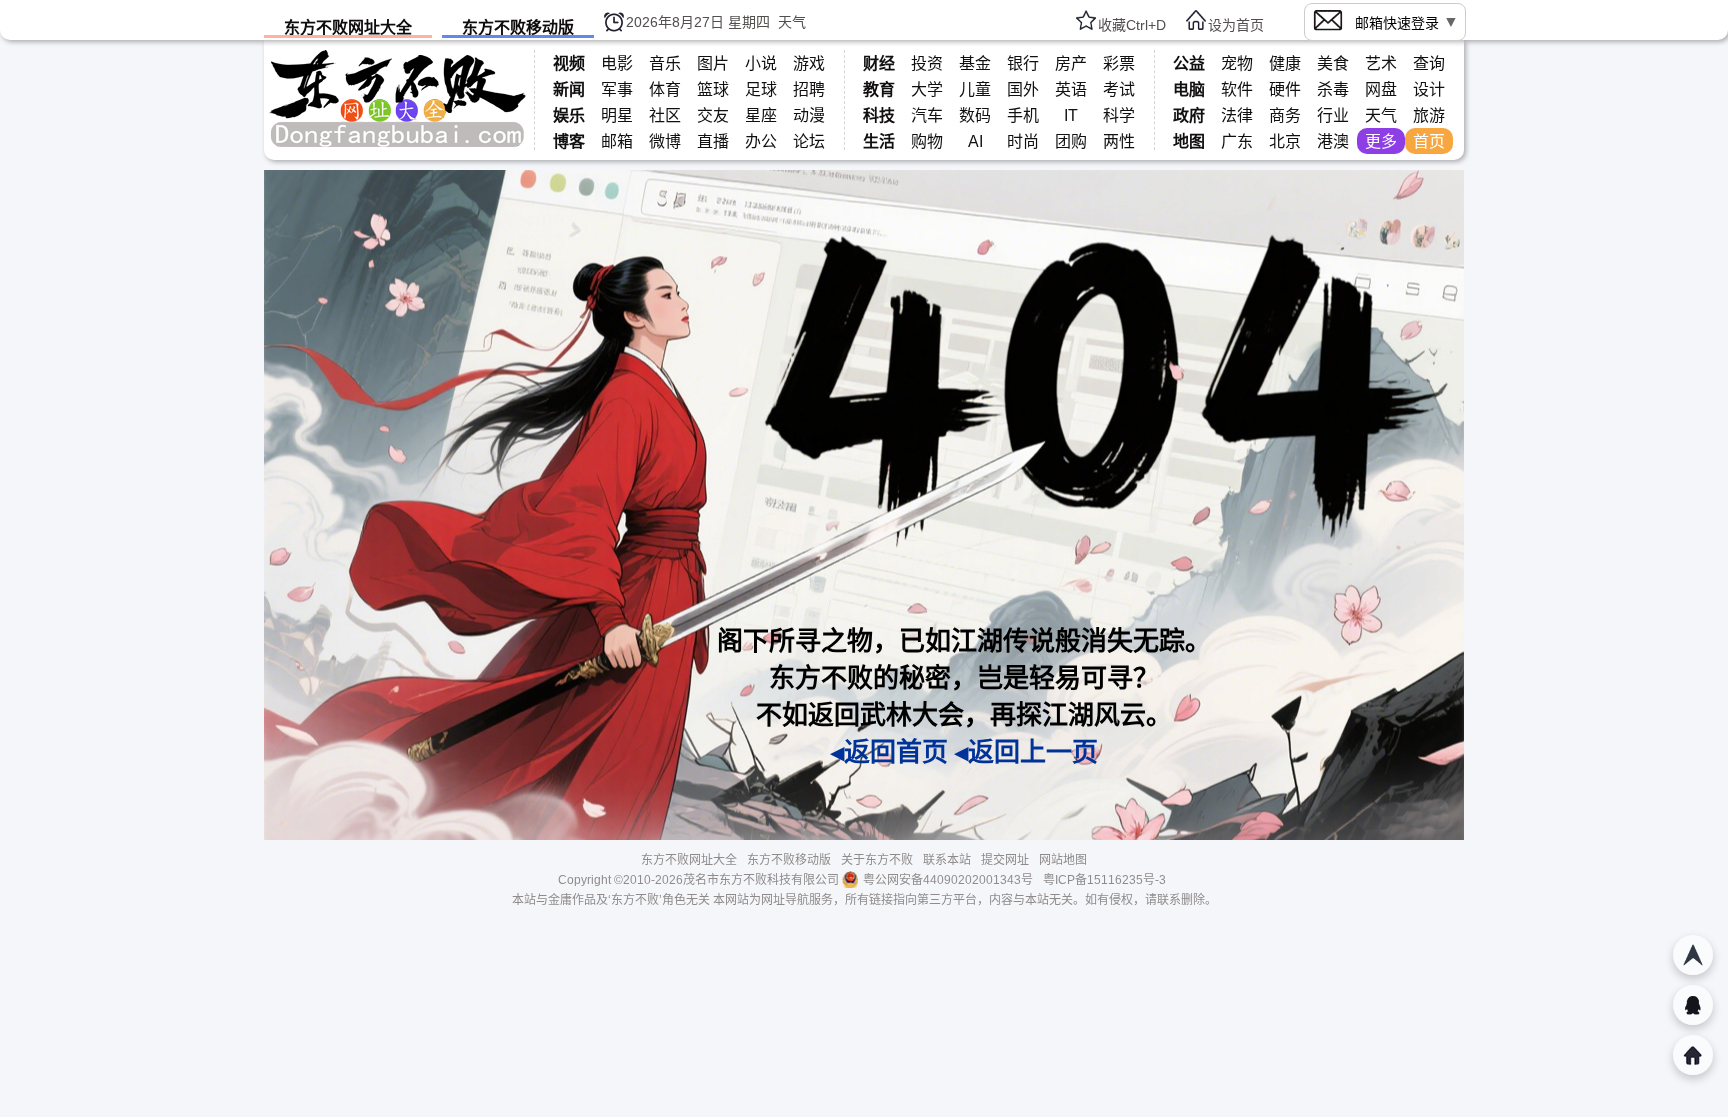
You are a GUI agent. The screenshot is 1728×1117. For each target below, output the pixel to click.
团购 (1071, 141)
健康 (1285, 63)
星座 (761, 115)
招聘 (809, 89)
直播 (713, 141)
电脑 (1189, 89)
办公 (761, 141)
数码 (975, 115)
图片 (713, 63)
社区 (665, 115)
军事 (617, 89)
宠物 (1237, 63)
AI (975, 141)
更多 (1381, 141)
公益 (1189, 63)
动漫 (809, 115)
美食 (1333, 63)
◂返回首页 (889, 752)
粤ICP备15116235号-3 (1104, 880)
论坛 (809, 141)
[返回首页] (1693, 1055)
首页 (1429, 141)
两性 (1119, 141)
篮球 (713, 89)
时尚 (1023, 141)
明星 (617, 115)
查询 (1429, 63)
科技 (879, 115)
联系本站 (947, 860)
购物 (927, 141)
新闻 (569, 89)
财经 (879, 63)
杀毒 (1333, 89)
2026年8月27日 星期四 (698, 22)
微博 (665, 141)
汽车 (927, 115)
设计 (1429, 89)
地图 (1189, 141)
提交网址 (1005, 860)
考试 (1119, 89)
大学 (927, 89)
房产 (1071, 63)
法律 (1237, 115)
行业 (1333, 115)
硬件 (1285, 89)
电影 (617, 63)
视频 (569, 63)
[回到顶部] (1693, 955)
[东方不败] (397, 144)
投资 (927, 63)
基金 (975, 63)
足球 (761, 89)
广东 (1237, 141)
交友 (713, 115)
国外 (1023, 89)
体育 (665, 89)
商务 (1285, 115)
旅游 (1429, 115)
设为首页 (1236, 25)
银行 (1023, 63)
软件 (1237, 89)
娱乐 (569, 115)
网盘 (1381, 89)
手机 (1023, 115)
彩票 (1119, 63)
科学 (1119, 115)
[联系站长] (1693, 1005)
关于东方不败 (877, 860)
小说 (761, 63)
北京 (1285, 141)
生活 (879, 141)
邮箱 (617, 141)
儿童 (975, 89)
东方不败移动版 (518, 27)
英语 (1071, 89)
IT (1071, 115)
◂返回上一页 (1026, 752)
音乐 (665, 63)
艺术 (1381, 63)
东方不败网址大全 (348, 27)
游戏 (809, 63)
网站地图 (1063, 860)
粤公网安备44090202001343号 (948, 880)
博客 (569, 141)
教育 (879, 89)
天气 (792, 22)
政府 (1189, 115)
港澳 (1333, 141)
